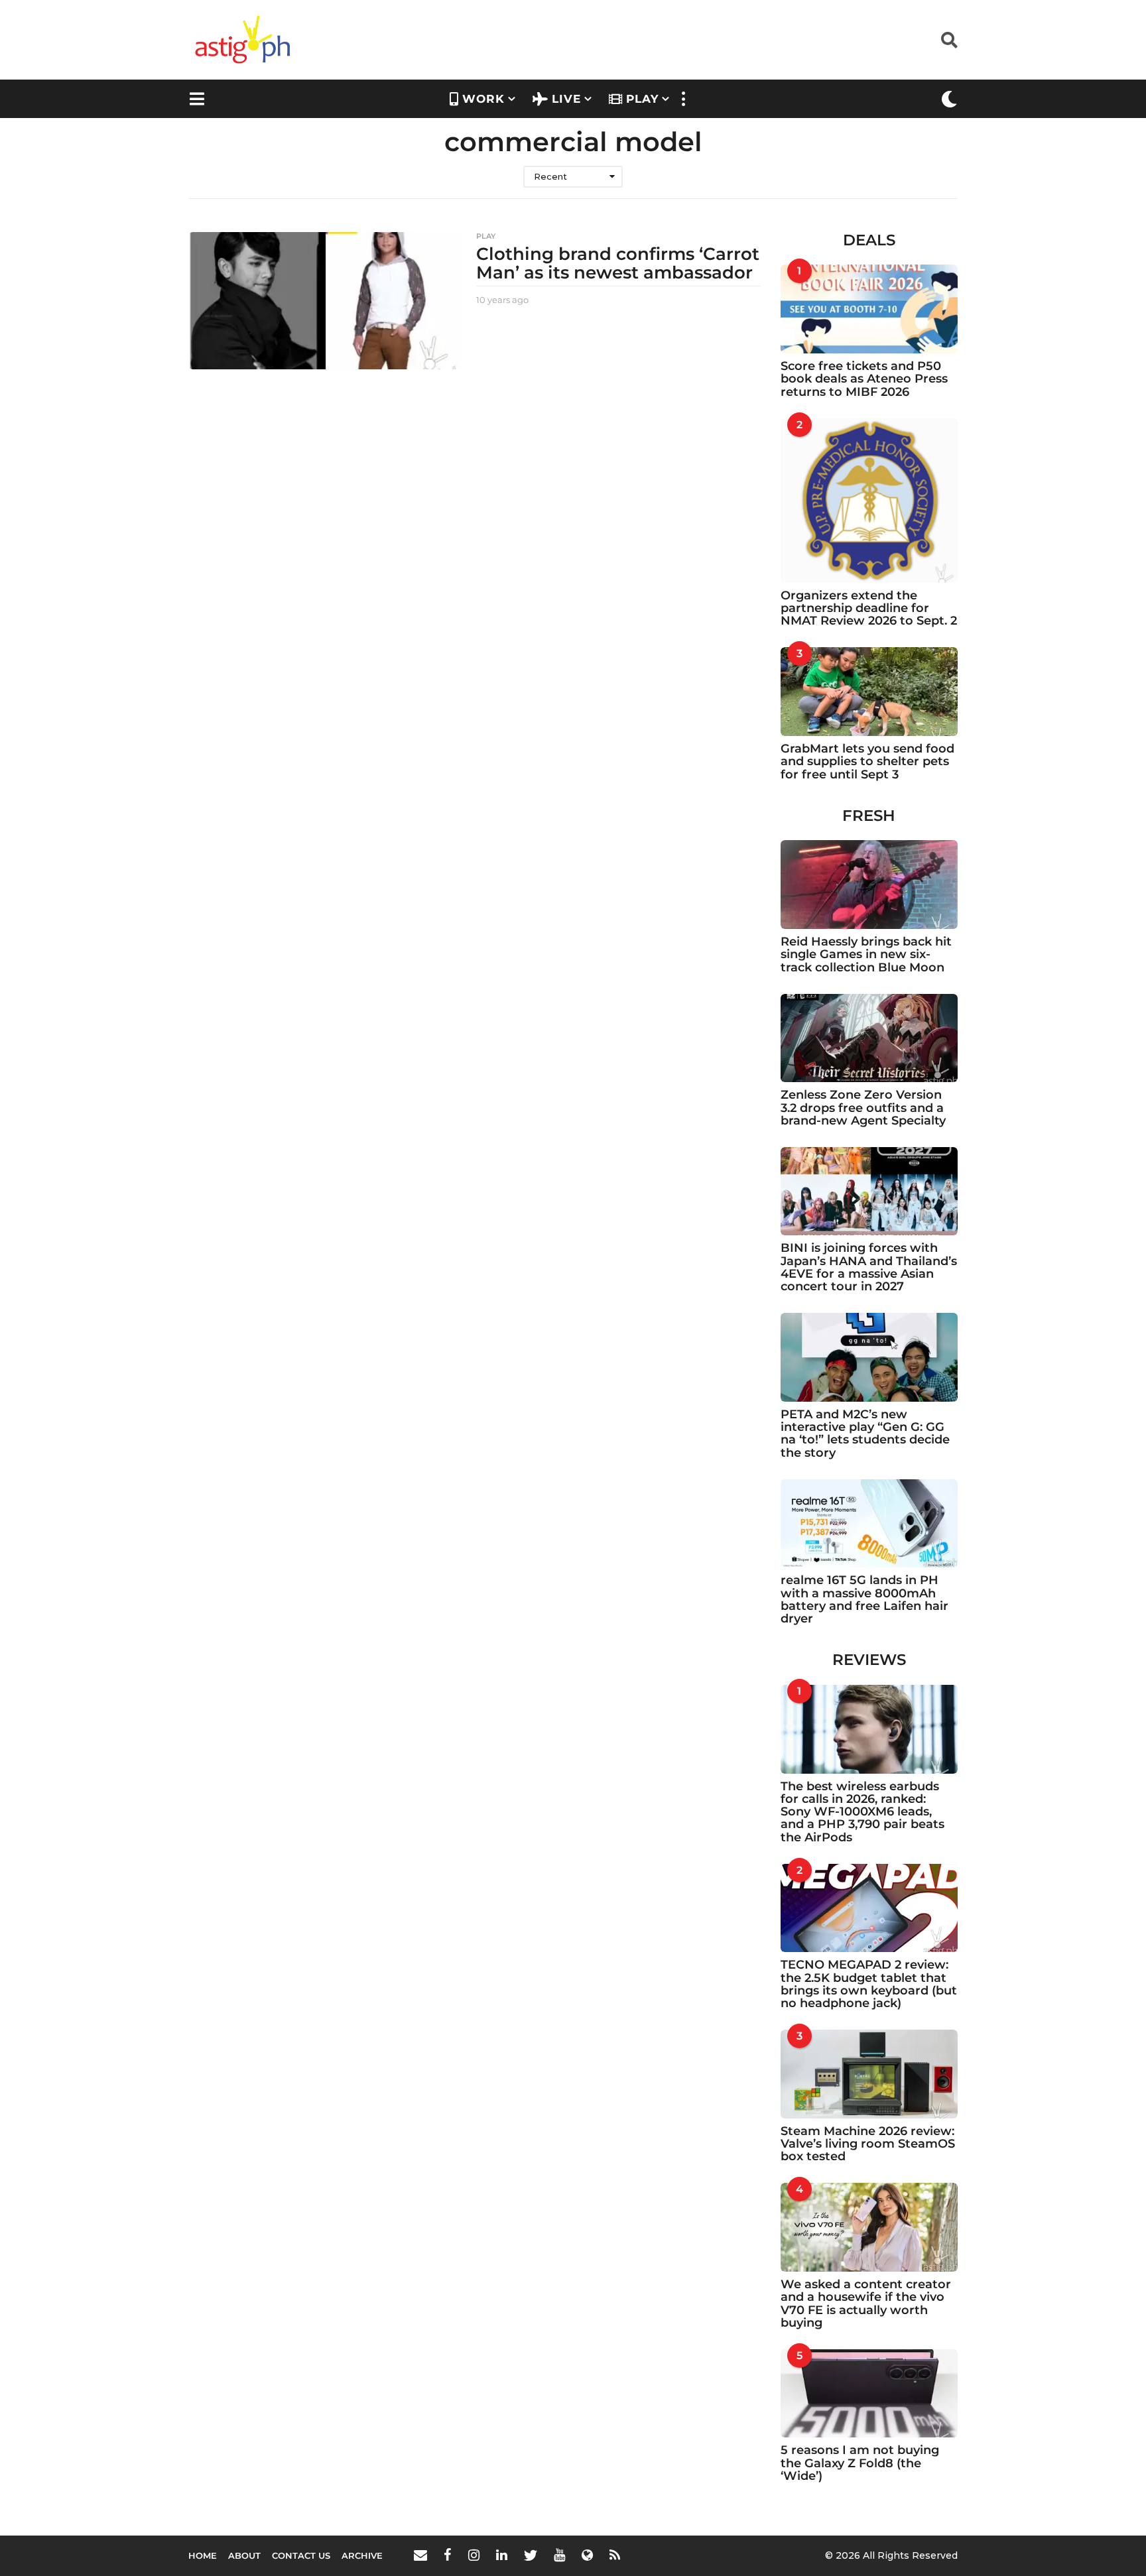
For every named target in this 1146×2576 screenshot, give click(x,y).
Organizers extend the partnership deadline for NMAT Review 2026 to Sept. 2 (869, 608)
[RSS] (615, 2555)
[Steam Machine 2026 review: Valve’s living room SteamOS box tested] (869, 2074)
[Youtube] (559, 2555)
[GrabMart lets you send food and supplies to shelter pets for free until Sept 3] (869, 692)
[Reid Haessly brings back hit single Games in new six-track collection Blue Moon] (869, 885)
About (244, 2555)
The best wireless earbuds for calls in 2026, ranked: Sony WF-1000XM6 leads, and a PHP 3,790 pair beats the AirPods (862, 1812)
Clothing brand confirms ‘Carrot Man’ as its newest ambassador (618, 264)
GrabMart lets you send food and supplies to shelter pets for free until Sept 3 (867, 762)
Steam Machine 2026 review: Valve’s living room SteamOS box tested (868, 2144)
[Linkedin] (502, 2555)
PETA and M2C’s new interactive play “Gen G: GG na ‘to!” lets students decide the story (865, 1434)
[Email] (420, 2555)
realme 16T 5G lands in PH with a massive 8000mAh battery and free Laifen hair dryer (864, 1599)
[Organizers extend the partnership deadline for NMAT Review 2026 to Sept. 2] (869, 501)
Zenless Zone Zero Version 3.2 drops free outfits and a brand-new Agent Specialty (863, 1108)
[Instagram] (474, 2555)
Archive (362, 2555)
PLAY (642, 99)
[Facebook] (448, 2555)
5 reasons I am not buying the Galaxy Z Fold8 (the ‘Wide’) (860, 2463)
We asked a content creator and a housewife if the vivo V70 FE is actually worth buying (866, 2303)
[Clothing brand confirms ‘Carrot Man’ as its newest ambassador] (326, 301)
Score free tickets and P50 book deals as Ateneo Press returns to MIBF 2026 (864, 379)
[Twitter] (531, 2555)
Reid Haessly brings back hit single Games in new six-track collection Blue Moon (866, 954)
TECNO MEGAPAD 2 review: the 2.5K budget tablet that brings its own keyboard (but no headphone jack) (869, 1984)
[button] (949, 40)
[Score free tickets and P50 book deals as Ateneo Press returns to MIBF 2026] (869, 309)
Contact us (301, 2555)
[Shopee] (587, 2555)
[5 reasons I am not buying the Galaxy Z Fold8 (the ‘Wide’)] (869, 2394)
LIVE (566, 99)
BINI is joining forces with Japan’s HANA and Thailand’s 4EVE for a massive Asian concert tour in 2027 (869, 1267)
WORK (483, 99)
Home (203, 2555)
